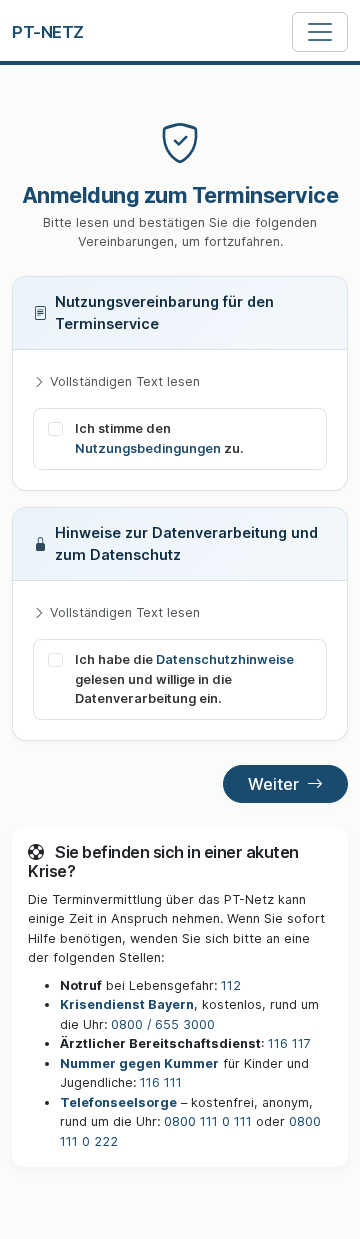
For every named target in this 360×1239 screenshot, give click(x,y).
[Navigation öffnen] (320, 32)
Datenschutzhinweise (225, 659)
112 (231, 985)
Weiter (273, 784)
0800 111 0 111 (208, 1121)
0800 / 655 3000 (163, 1024)
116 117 (289, 1043)
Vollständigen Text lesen (125, 381)
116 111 (161, 1082)
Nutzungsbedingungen (148, 448)
